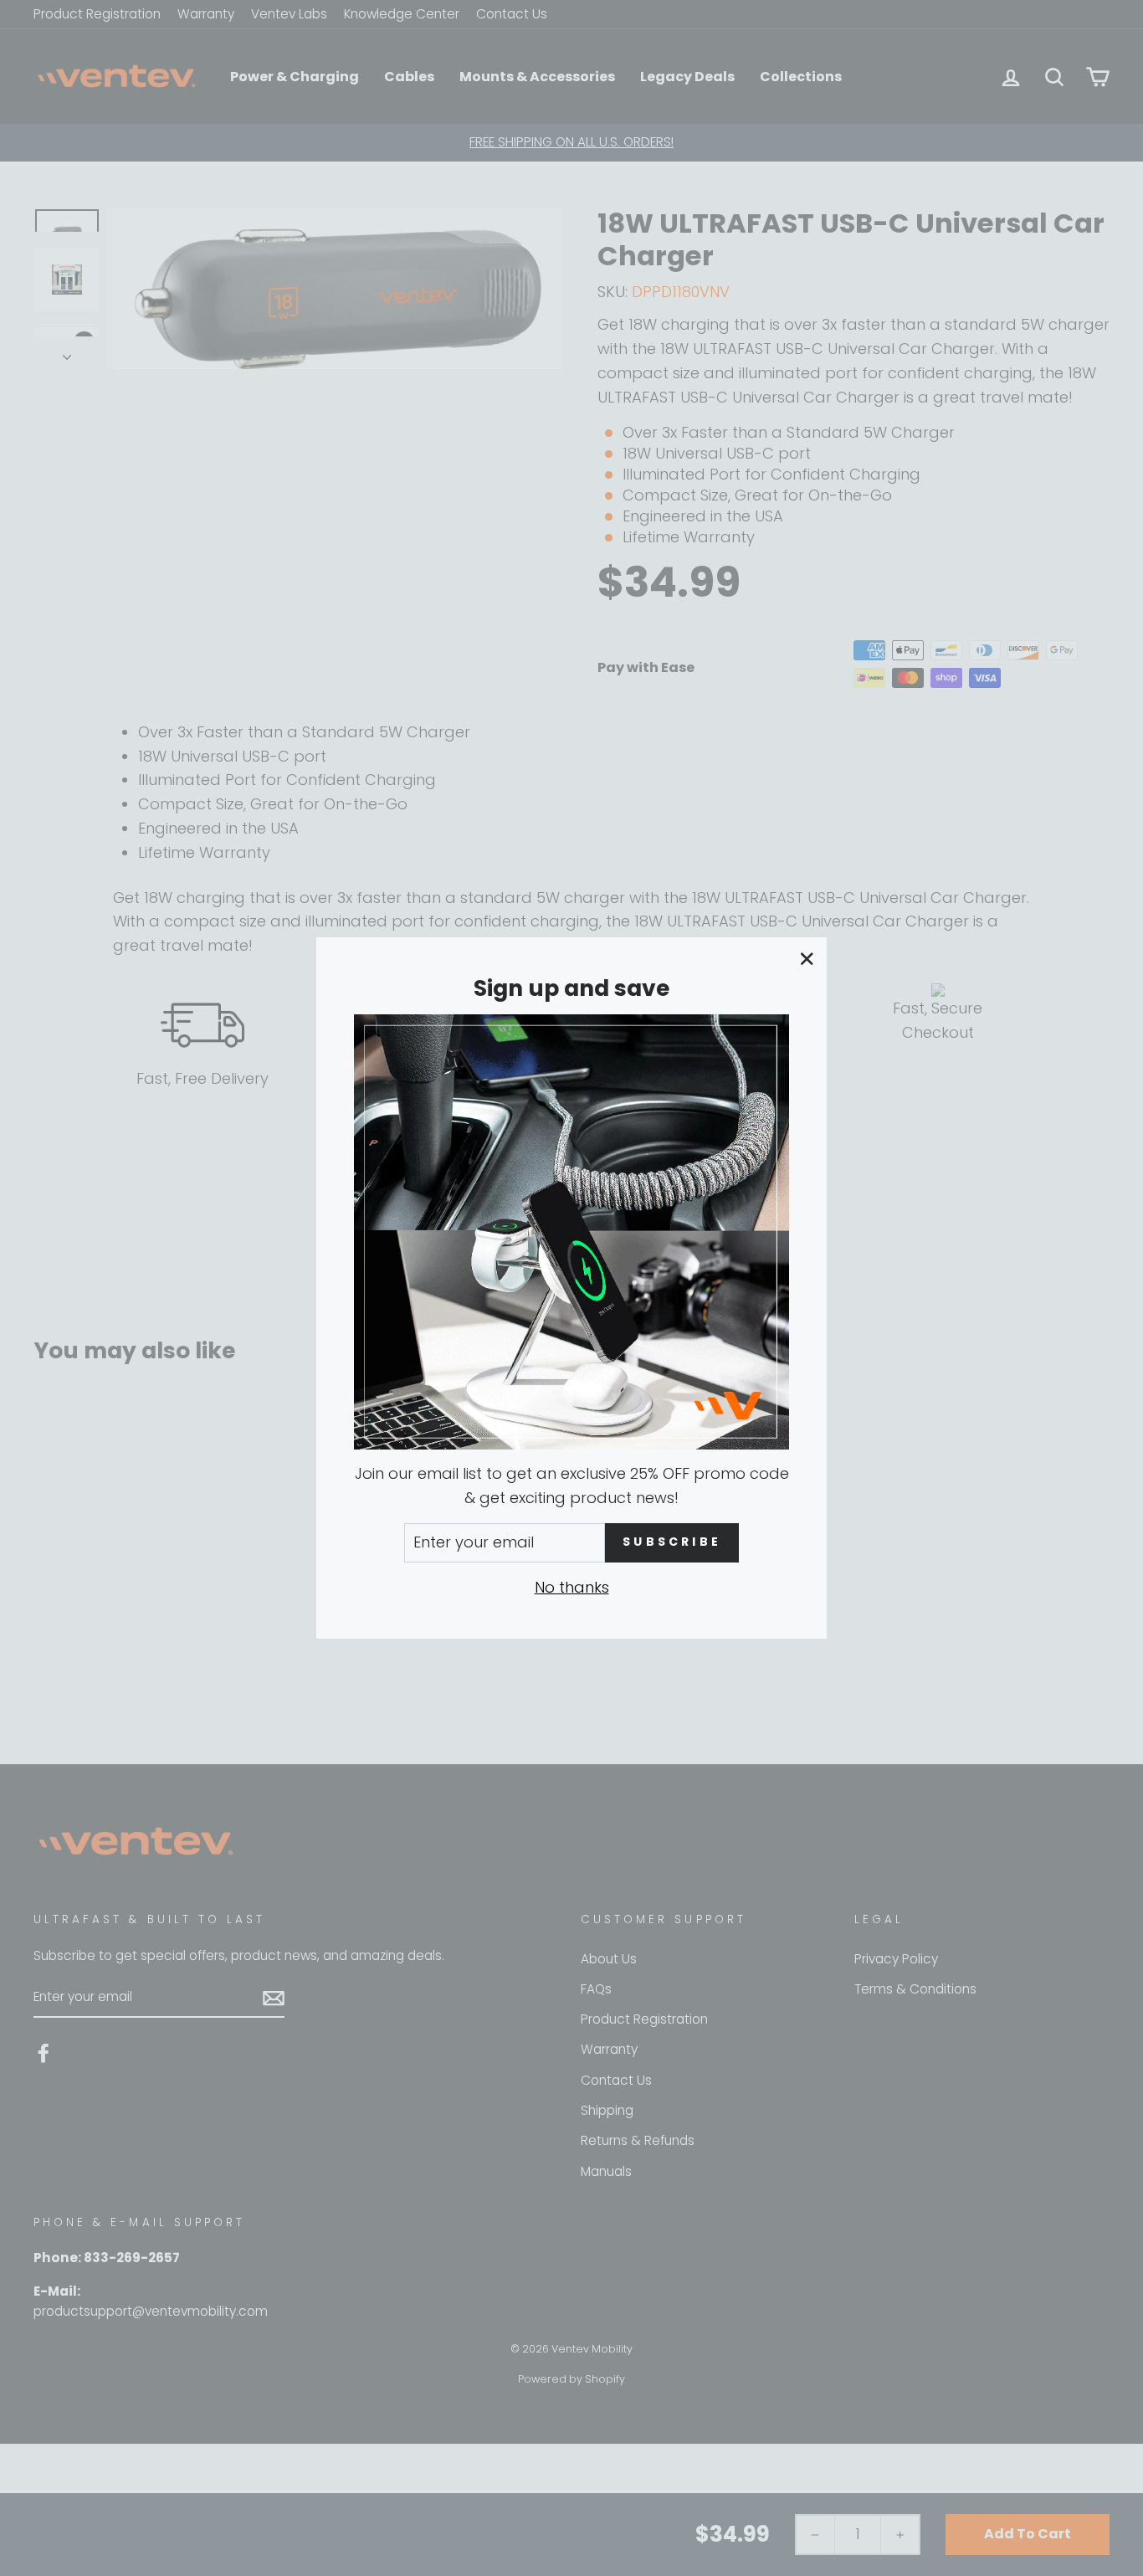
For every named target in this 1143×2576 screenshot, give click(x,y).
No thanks (572, 1587)
